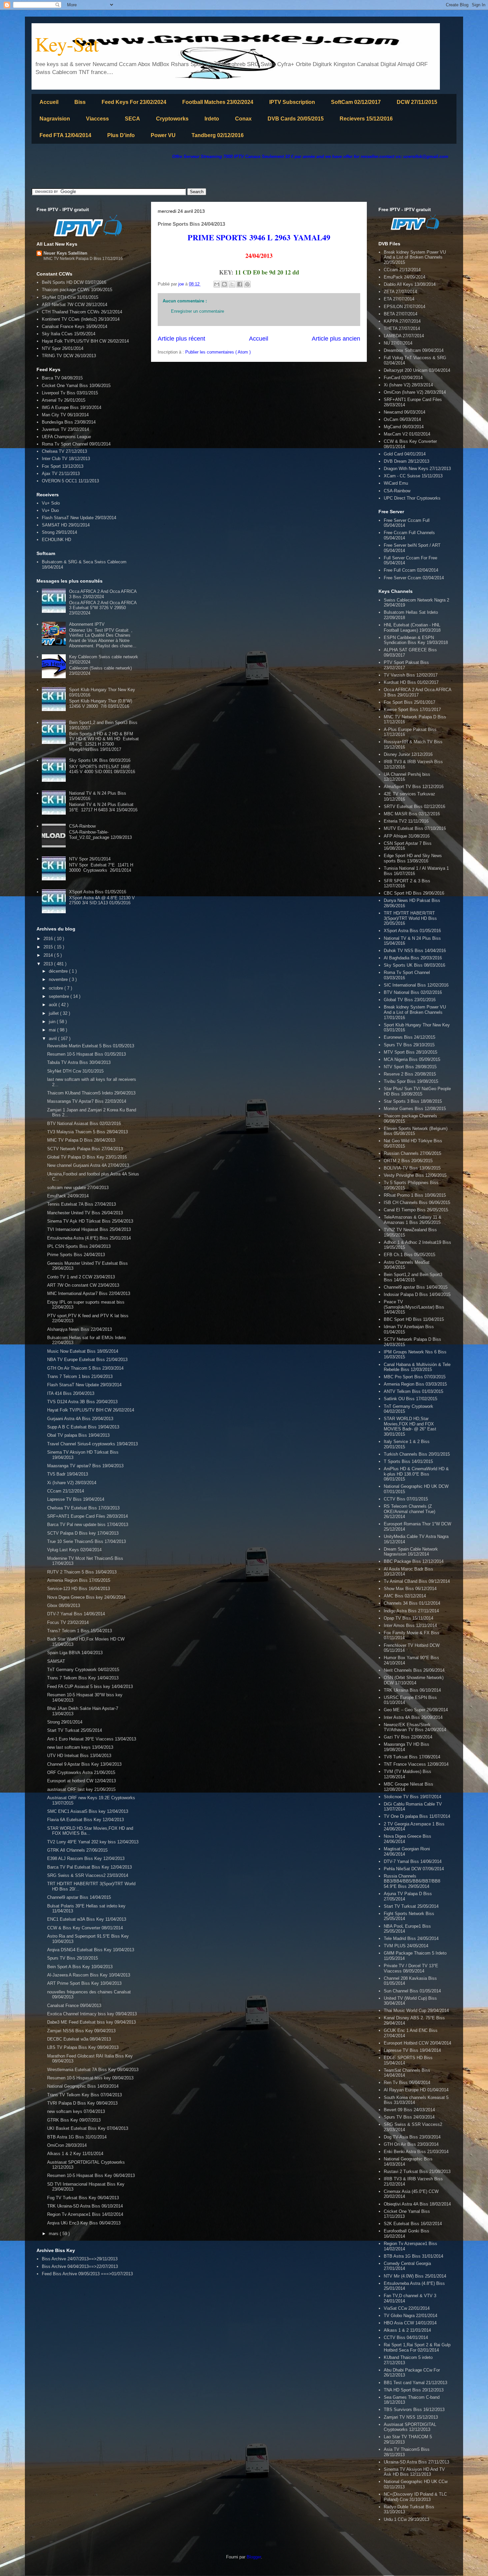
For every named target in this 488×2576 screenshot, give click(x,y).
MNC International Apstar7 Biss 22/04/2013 (89, 1293)
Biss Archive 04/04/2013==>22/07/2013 (80, 2266)
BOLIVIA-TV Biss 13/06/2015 (412, 1168)
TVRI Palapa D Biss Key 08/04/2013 (82, 2103)
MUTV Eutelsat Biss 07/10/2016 (415, 828)
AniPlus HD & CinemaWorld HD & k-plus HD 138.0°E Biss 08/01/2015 (416, 1474)
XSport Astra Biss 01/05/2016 (98, 892)
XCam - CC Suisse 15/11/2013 (413, 476)
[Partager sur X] (232, 284)
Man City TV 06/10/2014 (65, 415)
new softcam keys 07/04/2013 (76, 2111)
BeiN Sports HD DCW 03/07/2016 (74, 282)
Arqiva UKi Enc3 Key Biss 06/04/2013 (84, 2223)
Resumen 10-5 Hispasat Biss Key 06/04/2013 (91, 2175)
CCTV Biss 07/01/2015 (406, 1499)
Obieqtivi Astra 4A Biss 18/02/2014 (417, 2204)
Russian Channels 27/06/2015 (412, 1153)
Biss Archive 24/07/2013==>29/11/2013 (80, 2259)
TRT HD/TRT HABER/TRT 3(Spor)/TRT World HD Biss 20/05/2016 (410, 918)
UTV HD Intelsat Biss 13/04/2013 (79, 1756)
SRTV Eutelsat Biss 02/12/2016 (414, 806)
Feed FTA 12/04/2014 (65, 135)
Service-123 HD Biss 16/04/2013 (79, 1589)
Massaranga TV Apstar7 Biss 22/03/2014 (87, 1101)
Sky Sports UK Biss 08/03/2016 (100, 760)
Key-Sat (67, 44)
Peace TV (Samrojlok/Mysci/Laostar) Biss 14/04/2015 (414, 1307)
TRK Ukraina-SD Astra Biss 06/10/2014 (85, 2206)
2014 (49, 955)
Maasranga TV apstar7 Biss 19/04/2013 (85, 1466)
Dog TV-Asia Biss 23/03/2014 (412, 2137)
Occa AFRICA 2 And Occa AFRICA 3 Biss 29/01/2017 (417, 692)
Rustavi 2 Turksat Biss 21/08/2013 (417, 2172)
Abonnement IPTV (87, 624)
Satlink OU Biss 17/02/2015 (410, 1399)
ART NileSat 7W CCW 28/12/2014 (75, 305)
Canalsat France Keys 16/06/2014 (75, 326)
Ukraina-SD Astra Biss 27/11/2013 (416, 2462)
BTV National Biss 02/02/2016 (413, 992)
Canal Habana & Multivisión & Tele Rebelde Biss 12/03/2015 (417, 1367)
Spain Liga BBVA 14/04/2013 (75, 1653)
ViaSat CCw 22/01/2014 (407, 2308)
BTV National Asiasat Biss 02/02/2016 (84, 1124)
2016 (49, 939)
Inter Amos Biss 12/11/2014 (410, 1625)
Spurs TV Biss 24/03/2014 (409, 2117)
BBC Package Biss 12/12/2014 (414, 1561)
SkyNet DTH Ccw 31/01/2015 (70, 297)
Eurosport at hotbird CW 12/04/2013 (81, 1781)
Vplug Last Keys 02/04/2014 (74, 1550)
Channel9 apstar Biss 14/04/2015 (79, 1897)
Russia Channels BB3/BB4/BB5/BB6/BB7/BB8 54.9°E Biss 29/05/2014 (412, 1881)
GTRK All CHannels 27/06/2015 (77, 1850)
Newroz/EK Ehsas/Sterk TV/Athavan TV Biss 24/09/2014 (415, 1727)
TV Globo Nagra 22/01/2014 (410, 2316)
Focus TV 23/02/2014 (68, 1622)
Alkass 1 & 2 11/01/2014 (407, 2330)
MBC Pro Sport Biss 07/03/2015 (415, 1377)
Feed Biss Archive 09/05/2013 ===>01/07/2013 (87, 2274)
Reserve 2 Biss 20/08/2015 (410, 1074)
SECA (132, 119)
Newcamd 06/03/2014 (405, 412)
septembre (60, 996)
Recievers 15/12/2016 (366, 119)
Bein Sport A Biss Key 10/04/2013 (80, 1967)
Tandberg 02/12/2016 (218, 135)
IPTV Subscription (292, 102)
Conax (243, 119)
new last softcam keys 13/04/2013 (80, 1747)
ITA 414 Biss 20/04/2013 (71, 1393)
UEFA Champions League (66, 437)
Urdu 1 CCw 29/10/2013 (407, 2519)
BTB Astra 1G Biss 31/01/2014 (77, 2137)
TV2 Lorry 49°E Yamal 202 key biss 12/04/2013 (93, 1842)
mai (53, 1030)
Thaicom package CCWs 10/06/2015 (77, 290)
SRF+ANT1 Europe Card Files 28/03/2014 (87, 1516)
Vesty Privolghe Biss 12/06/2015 (415, 1175)
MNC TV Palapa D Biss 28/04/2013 (81, 1140)
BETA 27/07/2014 (401, 314)
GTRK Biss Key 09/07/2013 (74, 2120)
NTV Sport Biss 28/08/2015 (410, 1067)
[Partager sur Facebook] (240, 284)
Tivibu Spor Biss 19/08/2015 (411, 1081)
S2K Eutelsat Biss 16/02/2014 (413, 2224)
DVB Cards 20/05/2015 (296, 119)
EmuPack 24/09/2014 (68, 1196)
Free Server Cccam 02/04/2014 (414, 578)
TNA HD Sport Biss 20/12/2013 (414, 2390)
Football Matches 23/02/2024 (218, 102)
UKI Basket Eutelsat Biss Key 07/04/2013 (88, 2128)
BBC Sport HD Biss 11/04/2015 (414, 1319)
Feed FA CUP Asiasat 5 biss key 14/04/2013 (90, 1687)
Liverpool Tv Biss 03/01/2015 (70, 393)
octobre (57, 988)
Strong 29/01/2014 (59, 532)
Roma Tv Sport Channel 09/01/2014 (76, 444)
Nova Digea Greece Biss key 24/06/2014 (86, 1597)
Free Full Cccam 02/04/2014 (411, 570)
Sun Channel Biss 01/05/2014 (412, 1991)
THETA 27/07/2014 (402, 328)
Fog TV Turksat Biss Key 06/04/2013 (83, 2198)
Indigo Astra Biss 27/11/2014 (411, 1611)
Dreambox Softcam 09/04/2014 (414, 350)
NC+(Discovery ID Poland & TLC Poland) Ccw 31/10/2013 (415, 2497)
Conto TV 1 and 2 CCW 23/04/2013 (81, 1277)
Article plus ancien (336, 339)
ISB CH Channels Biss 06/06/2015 (417, 1203)
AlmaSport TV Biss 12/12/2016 (414, 787)
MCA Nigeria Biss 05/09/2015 (412, 1059)
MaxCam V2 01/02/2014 (407, 434)
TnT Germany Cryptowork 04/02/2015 (83, 1670)
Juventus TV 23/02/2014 (65, 429)
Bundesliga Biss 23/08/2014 (69, 422)
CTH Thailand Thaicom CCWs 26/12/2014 (82, 312)
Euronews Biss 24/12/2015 (409, 1037)
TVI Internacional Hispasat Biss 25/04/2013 (89, 1229)
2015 (49, 947)
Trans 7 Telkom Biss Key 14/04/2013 (83, 1678)
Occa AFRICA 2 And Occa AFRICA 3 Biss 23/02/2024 (103, 594)
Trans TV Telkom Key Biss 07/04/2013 (84, 2095)
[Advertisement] (152, 174)
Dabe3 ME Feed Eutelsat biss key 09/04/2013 (91, 2022)
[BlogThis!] (224, 284)
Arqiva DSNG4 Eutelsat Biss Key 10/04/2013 (91, 1950)
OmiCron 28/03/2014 (67, 2145)
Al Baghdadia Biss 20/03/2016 (413, 958)
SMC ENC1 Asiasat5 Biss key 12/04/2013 (88, 1811)
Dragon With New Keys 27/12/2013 (417, 469)
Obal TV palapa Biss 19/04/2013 (78, 1435)
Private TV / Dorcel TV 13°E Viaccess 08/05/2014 (411, 1968)
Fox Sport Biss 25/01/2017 (409, 702)
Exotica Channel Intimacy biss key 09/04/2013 (92, 2014)
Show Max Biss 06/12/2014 (410, 1589)
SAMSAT (56, 1661)
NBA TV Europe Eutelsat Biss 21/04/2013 (87, 1360)
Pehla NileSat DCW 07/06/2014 (414, 1869)
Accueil (49, 102)
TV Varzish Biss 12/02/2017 (411, 675)
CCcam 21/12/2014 (66, 1491)
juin (53, 1022)
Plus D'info (121, 135)
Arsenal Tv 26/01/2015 (64, 400)
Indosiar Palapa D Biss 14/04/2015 (417, 1294)
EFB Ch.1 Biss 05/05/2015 (409, 1255)
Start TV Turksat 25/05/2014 (75, 1730)
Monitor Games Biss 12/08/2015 (415, 1109)
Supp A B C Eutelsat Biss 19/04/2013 (83, 1427)
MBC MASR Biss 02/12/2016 (412, 814)
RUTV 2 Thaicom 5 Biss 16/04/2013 (82, 1572)
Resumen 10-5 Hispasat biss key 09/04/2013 (90, 2078)
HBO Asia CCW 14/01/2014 (410, 2323)
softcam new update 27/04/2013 (78, 1188)
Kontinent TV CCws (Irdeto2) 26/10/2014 (81, 319)
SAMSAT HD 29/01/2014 (66, 525)
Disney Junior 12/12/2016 (408, 754)
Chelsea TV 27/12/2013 (64, 451)
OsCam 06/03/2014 (402, 419)
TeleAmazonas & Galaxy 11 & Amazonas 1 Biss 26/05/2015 (413, 1220)
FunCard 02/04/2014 (403, 378)
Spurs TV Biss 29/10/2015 (73, 1958)
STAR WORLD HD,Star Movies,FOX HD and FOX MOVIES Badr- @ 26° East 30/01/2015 (410, 1426)
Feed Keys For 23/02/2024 (134, 102)
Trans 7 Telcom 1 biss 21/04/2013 (80, 1376)
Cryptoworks (172, 119)
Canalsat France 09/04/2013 (74, 2006)
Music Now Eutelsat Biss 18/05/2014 (83, 1351)
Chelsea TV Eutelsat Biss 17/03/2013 (83, 1508)
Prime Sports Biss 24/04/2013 (76, 1255)
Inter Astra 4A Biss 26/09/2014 (413, 1717)
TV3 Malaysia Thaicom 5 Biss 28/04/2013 (87, 1132)
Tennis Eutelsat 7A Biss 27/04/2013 (81, 1204)
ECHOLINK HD (56, 540)
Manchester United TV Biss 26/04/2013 (85, 1213)
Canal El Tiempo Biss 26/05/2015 (416, 1210)
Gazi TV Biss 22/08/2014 (408, 1737)
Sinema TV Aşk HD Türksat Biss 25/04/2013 (90, 1221)
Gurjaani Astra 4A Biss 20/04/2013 (80, 1419)
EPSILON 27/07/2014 (405, 307)
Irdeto (212, 119)
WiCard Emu (396, 483)
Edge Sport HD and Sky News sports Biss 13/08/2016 (413, 858)
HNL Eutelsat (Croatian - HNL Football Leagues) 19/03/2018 (412, 628)
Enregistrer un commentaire (198, 311)
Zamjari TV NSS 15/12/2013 (411, 2417)
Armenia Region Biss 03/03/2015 (415, 1384)
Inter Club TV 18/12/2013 (66, 459)
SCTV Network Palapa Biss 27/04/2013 (85, 1149)
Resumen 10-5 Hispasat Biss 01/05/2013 (86, 1054)
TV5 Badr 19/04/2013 (68, 1474)
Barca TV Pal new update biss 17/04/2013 (88, 1525)
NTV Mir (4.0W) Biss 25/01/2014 (415, 2276)
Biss (80, 102)
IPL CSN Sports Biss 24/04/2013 (79, 1246)
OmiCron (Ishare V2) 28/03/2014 (415, 392)
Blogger (254, 2557)
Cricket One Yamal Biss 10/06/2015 (76, 386)
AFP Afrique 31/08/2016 (407, 836)
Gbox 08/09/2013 (64, 1606)
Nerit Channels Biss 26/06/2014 (414, 1670)
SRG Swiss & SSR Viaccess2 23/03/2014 (88, 1875)
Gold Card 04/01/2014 (405, 454)
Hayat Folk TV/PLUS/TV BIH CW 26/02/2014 (85, 341)
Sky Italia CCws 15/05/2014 (69, 334)
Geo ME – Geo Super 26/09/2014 (416, 1710)
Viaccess (97, 119)
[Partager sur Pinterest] (247, 284)
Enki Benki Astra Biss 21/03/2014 (416, 2152)
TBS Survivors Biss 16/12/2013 (414, 2410)
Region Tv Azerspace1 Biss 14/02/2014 (85, 2214)
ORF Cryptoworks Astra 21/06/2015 (81, 1772)
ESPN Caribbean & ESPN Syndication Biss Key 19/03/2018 (416, 640)
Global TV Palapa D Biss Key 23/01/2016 (87, 1157)
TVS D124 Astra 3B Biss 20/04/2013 (82, 1402)
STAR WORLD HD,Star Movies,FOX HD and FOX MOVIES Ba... (90, 1831)
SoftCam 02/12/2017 (356, 102)
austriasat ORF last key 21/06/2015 (81, 1789)
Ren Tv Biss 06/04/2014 (407, 2083)
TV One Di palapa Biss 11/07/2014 (417, 1816)
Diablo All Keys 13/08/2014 (410, 284)
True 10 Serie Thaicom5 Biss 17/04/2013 (86, 1541)
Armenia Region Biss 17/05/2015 (79, 1580)
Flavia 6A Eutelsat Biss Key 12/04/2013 (85, 1820)
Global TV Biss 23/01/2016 (410, 1000)
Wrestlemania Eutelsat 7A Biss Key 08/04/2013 (93, 2070)
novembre (59, 979)
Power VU (163, 135)
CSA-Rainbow (82, 826)
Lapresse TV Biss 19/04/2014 (76, 1499)
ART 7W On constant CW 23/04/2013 (83, 1285)
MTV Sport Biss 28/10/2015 (410, 1052)
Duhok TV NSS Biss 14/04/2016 (415, 951)
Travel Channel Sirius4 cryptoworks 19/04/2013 (92, 1444)
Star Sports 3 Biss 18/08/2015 (413, 1101)
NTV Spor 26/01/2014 (63, 348)
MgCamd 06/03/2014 (404, 427)
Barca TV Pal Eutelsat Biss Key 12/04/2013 (89, 1867)
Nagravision (55, 119)
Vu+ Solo (51, 503)
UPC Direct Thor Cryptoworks (412, 498)
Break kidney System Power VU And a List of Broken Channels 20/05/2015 (415, 257)
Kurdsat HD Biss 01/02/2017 (411, 682)
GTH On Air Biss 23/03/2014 (411, 2144)
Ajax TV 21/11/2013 (61, 474)
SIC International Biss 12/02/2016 (416, 985)
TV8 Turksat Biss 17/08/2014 (412, 1757)
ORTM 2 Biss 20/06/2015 (408, 1161)
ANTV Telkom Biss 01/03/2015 (413, 1391)
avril (53, 1039)
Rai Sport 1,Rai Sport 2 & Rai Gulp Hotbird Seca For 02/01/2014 (417, 2347)
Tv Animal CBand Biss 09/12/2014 (417, 1581)
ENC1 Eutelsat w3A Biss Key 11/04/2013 (87, 1919)
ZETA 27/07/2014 (400, 292)
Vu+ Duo (50, 510)
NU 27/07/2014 (398, 343)
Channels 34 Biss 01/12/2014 (412, 1603)
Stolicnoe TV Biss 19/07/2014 (412, 1797)
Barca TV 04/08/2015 (62, 378)
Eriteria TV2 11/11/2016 (406, 821)
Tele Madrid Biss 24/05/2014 (411, 1938)
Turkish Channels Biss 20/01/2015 (417, 1454)
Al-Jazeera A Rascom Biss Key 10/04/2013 (89, 1975)
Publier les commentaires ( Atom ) (218, 352)
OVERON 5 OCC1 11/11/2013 (70, 481)
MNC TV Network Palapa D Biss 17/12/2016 (83, 259)
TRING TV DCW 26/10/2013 (69, 356)
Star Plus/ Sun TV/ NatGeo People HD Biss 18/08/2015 (417, 1091)
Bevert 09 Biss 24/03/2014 (409, 2110)
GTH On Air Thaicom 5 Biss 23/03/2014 (85, 1368)
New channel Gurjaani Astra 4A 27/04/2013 (88, 1165)
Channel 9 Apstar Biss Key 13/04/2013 (84, 1764)
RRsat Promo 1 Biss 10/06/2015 (415, 1195)
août (54, 1005)
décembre (59, 971)
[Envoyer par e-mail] (217, 284)
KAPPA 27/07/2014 (402, 321)
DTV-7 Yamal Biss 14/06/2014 (76, 1614)
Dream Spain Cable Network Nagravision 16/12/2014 (411, 1552)
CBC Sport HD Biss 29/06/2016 (414, 893)
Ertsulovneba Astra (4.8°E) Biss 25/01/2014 (89, 1238)
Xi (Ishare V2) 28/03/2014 (72, 1483)
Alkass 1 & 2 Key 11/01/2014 (75, 2154)
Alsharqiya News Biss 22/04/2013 (80, 1329)
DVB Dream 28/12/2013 (407, 461)
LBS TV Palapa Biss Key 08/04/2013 (83, 2047)
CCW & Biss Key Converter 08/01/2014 (85, 1928)
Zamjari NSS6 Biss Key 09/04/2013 (81, 2031)
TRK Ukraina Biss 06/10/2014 (412, 1690)
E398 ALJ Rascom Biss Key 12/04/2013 (86, 1858)
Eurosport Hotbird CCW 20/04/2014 (417, 2043)
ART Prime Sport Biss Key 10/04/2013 (84, 1983)
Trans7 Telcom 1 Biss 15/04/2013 (80, 1631)
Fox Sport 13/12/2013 (63, 466)
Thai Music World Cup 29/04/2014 (416, 2011)
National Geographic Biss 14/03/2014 (83, 2086)
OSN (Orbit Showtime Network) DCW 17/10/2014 (414, 1680)
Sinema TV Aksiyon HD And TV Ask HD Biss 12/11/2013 (414, 2472)
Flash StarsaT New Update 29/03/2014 (79, 518)
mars (54, 2234)
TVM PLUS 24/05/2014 (406, 1946)
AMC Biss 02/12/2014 (405, 1596)
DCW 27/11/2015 (417, 102)
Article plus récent (181, 339)
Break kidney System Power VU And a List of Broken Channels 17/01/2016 (415, 1012)
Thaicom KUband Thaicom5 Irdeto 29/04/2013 (91, 1093)
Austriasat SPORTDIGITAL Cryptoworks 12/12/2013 (410, 2427)
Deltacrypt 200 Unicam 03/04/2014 (417, 370)
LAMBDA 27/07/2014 (404, 336)
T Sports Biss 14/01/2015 (408, 1461)
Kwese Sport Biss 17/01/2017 (412, 710)
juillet (54, 1013)
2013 (49, 964)
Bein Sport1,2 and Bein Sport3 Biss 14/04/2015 (413, 1277)
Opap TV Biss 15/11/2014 (408, 1618)
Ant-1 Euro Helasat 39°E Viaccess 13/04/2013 (92, 1739)
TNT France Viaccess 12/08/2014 (416, 1764)
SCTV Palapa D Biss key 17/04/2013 (83, 1533)
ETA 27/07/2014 (399, 299)
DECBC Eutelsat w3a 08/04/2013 (79, 2039)
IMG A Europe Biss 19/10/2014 (72, 407)
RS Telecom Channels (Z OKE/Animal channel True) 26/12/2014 (409, 1511)
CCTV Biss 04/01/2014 (406, 2337)
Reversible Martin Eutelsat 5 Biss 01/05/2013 (91, 1046)
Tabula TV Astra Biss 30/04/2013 (79, 1062)
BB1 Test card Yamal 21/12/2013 (415, 2383)
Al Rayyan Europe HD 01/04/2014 (416, 2090)
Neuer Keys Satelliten (65, 253)
